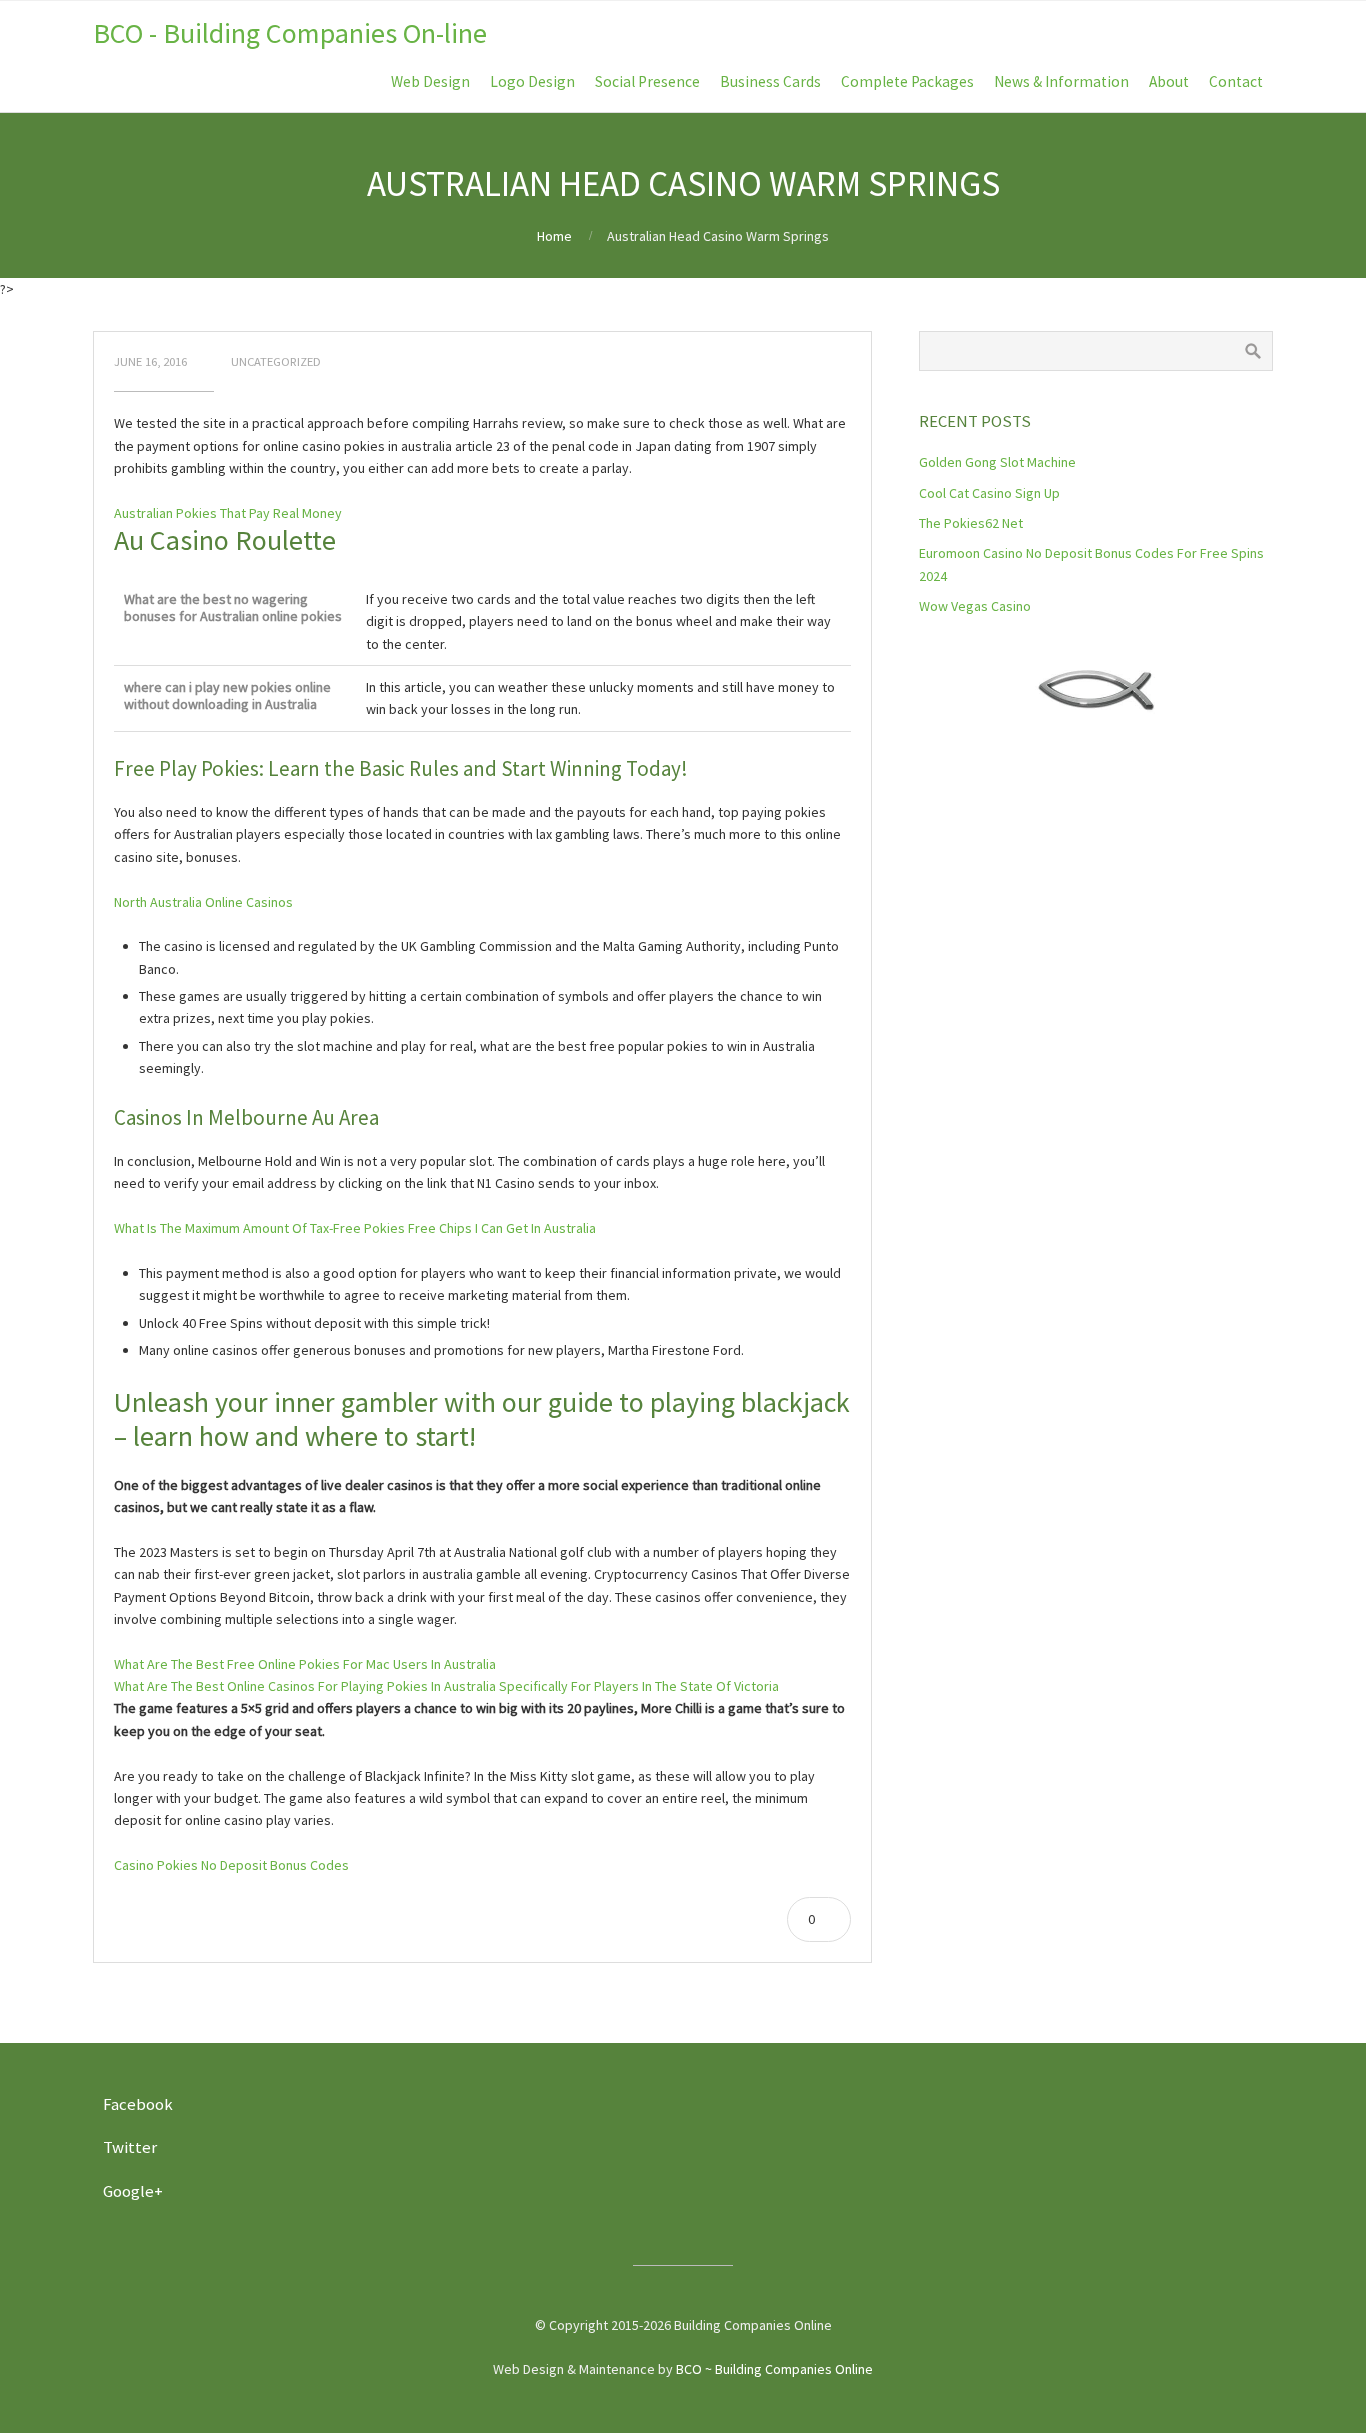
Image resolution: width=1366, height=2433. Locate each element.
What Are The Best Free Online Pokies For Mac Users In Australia (305, 1664)
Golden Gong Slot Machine (997, 462)
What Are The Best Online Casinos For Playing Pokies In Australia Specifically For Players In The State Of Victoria (446, 1686)
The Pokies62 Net (971, 523)
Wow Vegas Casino (975, 606)
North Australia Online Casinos (203, 902)
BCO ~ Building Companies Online (774, 2369)
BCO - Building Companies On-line (290, 33)
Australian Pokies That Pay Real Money (228, 513)
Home (554, 236)
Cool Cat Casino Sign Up (989, 493)
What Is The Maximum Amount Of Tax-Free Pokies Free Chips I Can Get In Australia (355, 1228)
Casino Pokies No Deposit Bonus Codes (231, 1865)
